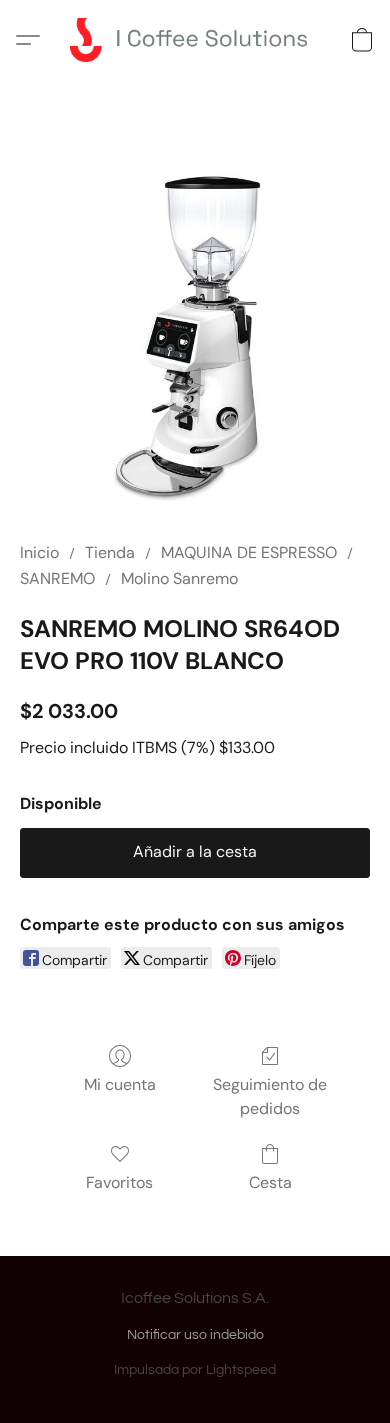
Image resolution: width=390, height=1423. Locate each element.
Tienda (110, 552)
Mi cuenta (120, 1084)
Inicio (39, 552)
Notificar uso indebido (195, 1335)
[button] (195, 40)
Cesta (270, 1182)
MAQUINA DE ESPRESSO (249, 552)
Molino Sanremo (179, 578)
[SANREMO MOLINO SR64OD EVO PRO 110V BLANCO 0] (195, 335)
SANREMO (57, 578)
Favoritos (119, 1182)
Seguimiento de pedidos (270, 1096)
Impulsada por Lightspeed (195, 1370)
